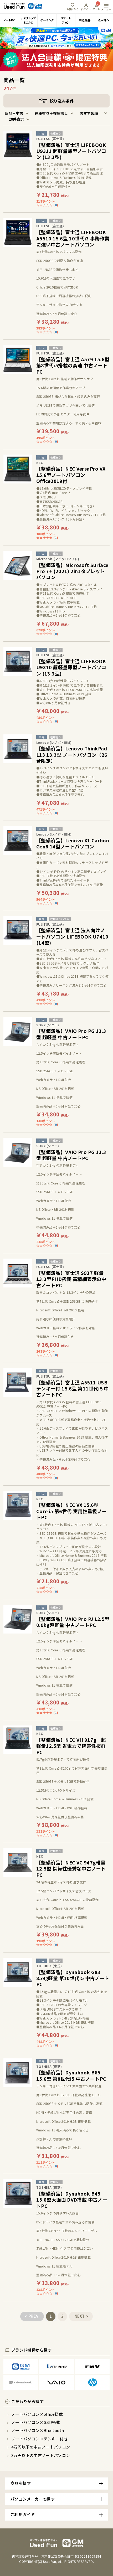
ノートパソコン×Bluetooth (38, 2430)
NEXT (80, 2316)
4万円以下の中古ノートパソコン (41, 2447)
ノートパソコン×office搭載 (37, 2414)
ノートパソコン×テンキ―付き (40, 2439)
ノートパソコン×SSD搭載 (36, 2422)
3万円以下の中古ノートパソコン (41, 2455)
